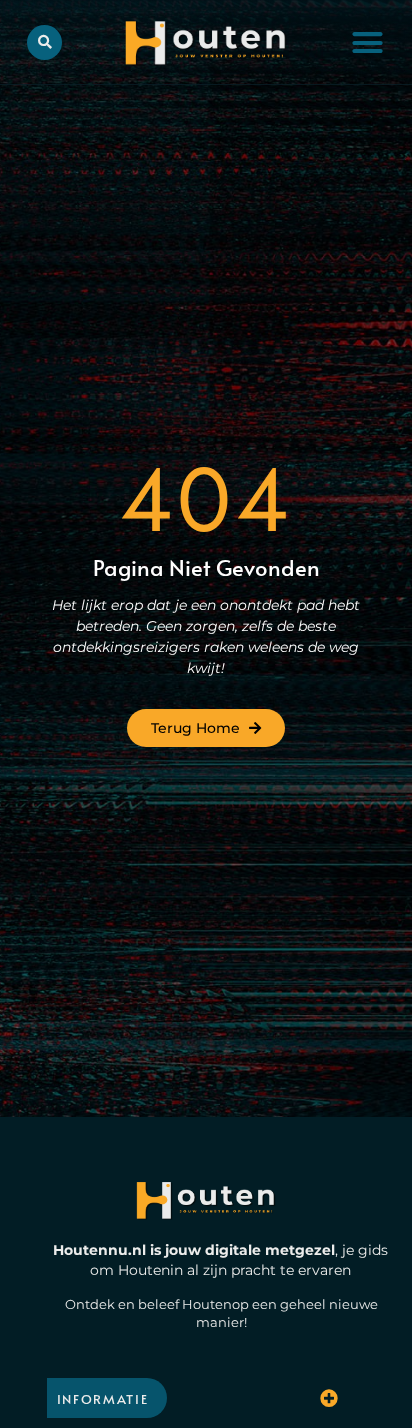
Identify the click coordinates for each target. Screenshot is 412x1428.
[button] (367, 42)
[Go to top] (362, 1310)
